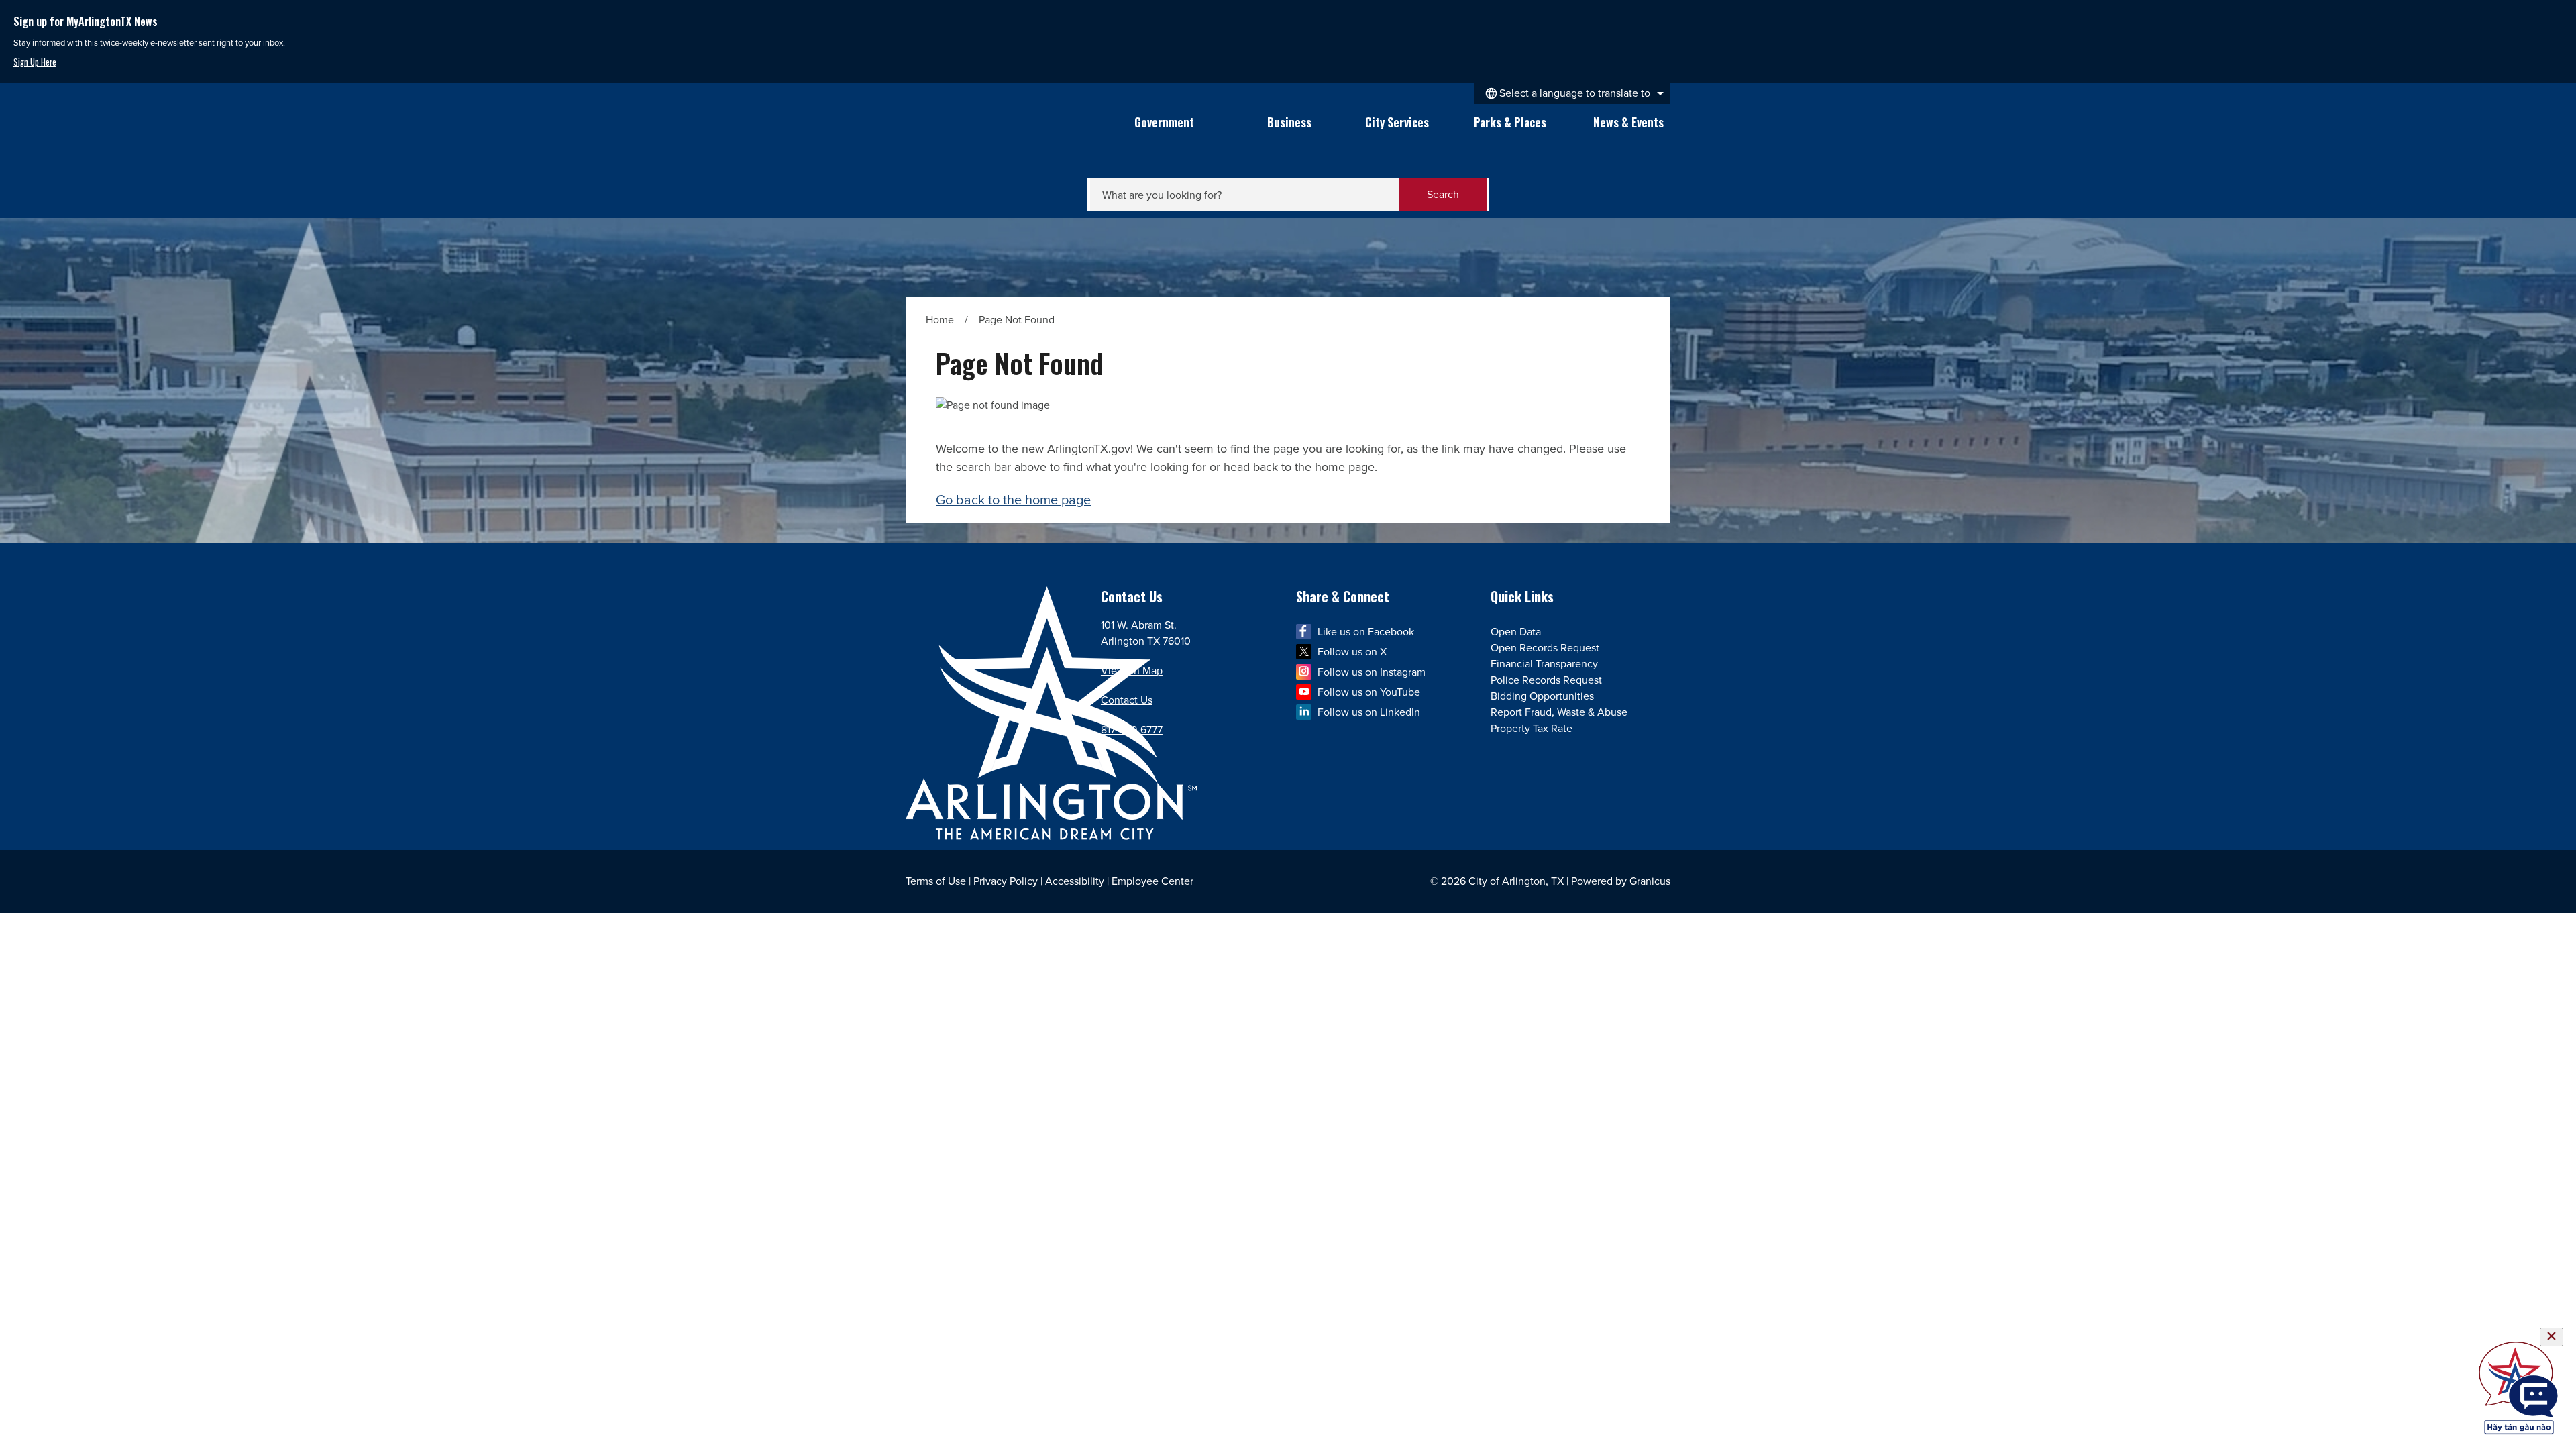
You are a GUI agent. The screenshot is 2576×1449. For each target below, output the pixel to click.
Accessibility (1075, 881)
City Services (1397, 122)
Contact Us (1127, 700)
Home (940, 320)
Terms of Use (936, 881)
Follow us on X (1352, 652)
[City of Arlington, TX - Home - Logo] (998, 138)
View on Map (1132, 670)
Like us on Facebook (1366, 632)
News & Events (1628, 122)
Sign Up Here (35, 62)
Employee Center (1152, 881)
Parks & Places (1510, 122)
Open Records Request (1545, 648)
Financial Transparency (1544, 664)
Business (1289, 122)
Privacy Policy (1006, 881)
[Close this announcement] (2560, 15)
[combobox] (1572, 93)
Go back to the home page (1013, 500)
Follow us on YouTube (1369, 692)
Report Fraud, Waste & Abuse (1559, 712)
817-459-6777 (1132, 730)
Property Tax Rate (1532, 728)
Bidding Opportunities (1542, 696)
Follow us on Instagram (1372, 672)
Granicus (1650, 881)
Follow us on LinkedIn (1369, 712)
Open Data (1516, 632)
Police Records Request (1546, 680)
